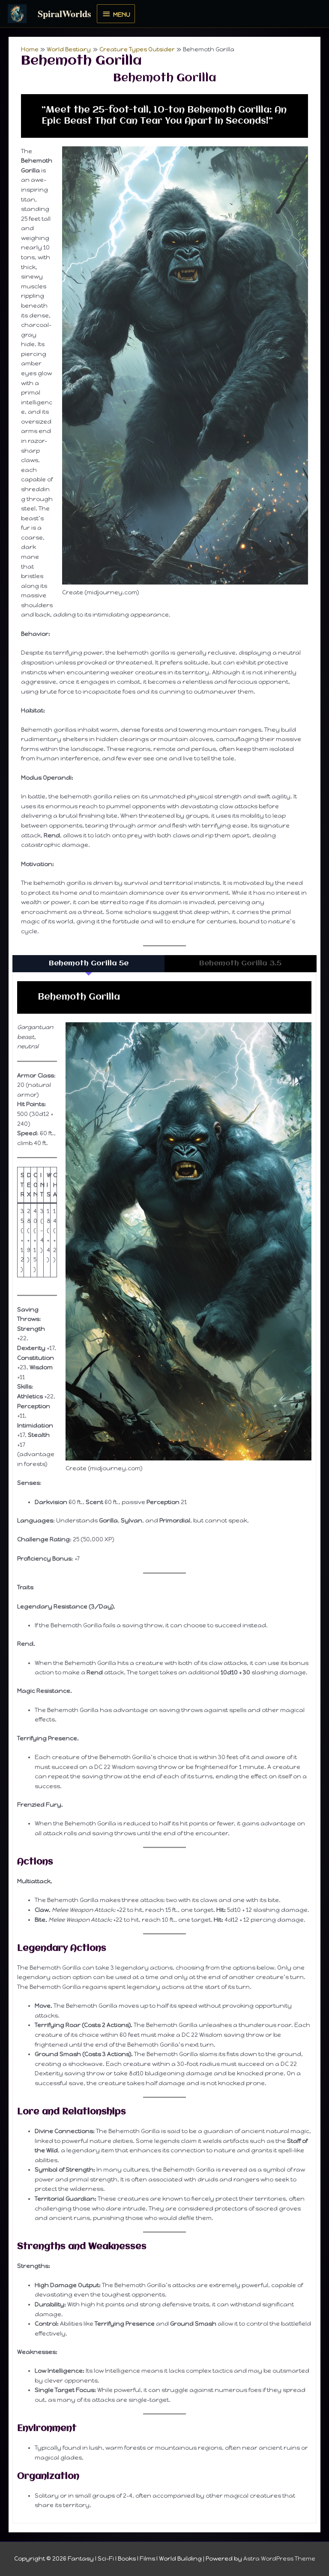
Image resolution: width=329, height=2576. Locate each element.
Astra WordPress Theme (279, 2558)
